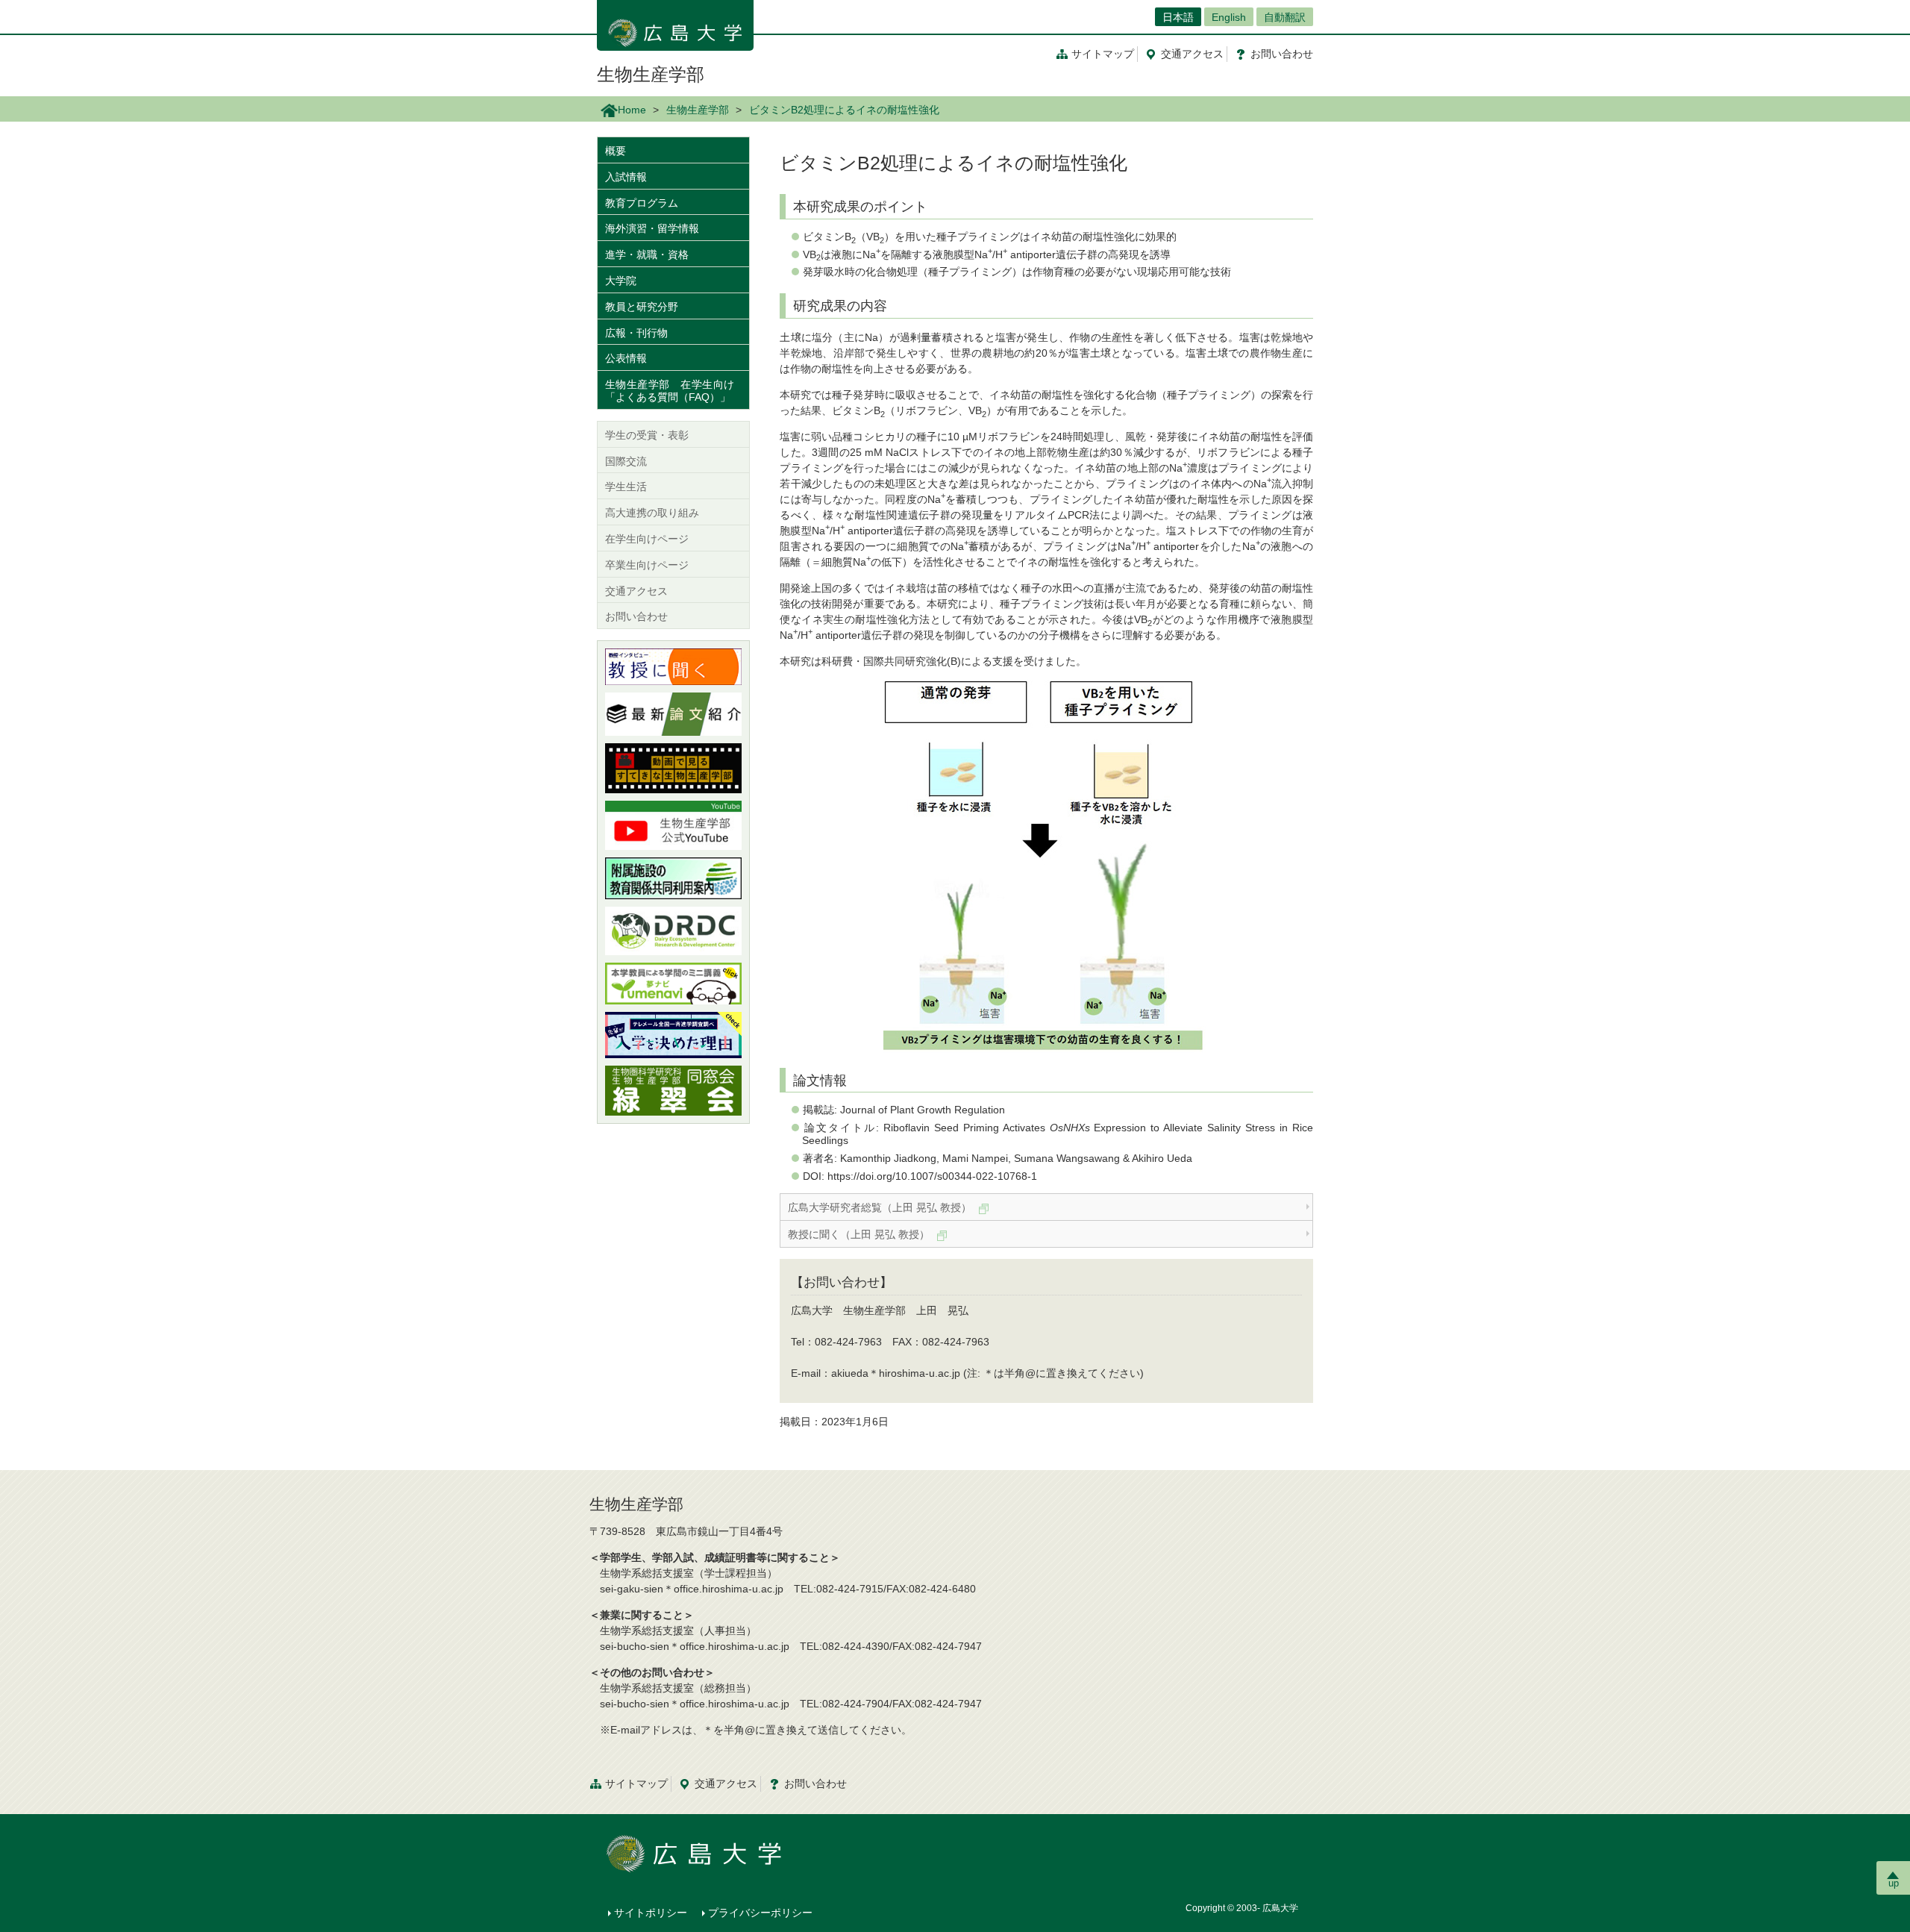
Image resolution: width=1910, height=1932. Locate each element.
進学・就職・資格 (647, 254)
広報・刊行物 (636, 333)
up (1894, 1883)
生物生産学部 (651, 74)
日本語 (1178, 17)
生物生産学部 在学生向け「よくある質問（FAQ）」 (670, 391)
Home (632, 110)
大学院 (621, 281)
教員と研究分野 (642, 307)
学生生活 (626, 487)
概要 (616, 151)
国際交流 (626, 461)
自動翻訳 (1285, 17)
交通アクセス (636, 591)
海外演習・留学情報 (652, 228)
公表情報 (626, 358)
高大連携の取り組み (652, 513)
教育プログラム (642, 203)
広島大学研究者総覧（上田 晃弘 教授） (881, 1207)
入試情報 (626, 177)
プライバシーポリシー (760, 1913)
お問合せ (1282, 54)
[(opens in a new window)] (673, 667)
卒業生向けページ (647, 565)
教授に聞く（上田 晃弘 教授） (860, 1234)
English (1229, 17)
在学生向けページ (647, 539)
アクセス (1192, 54)
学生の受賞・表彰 (647, 435)
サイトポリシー (651, 1913)
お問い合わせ (636, 616)
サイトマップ (1103, 54)
